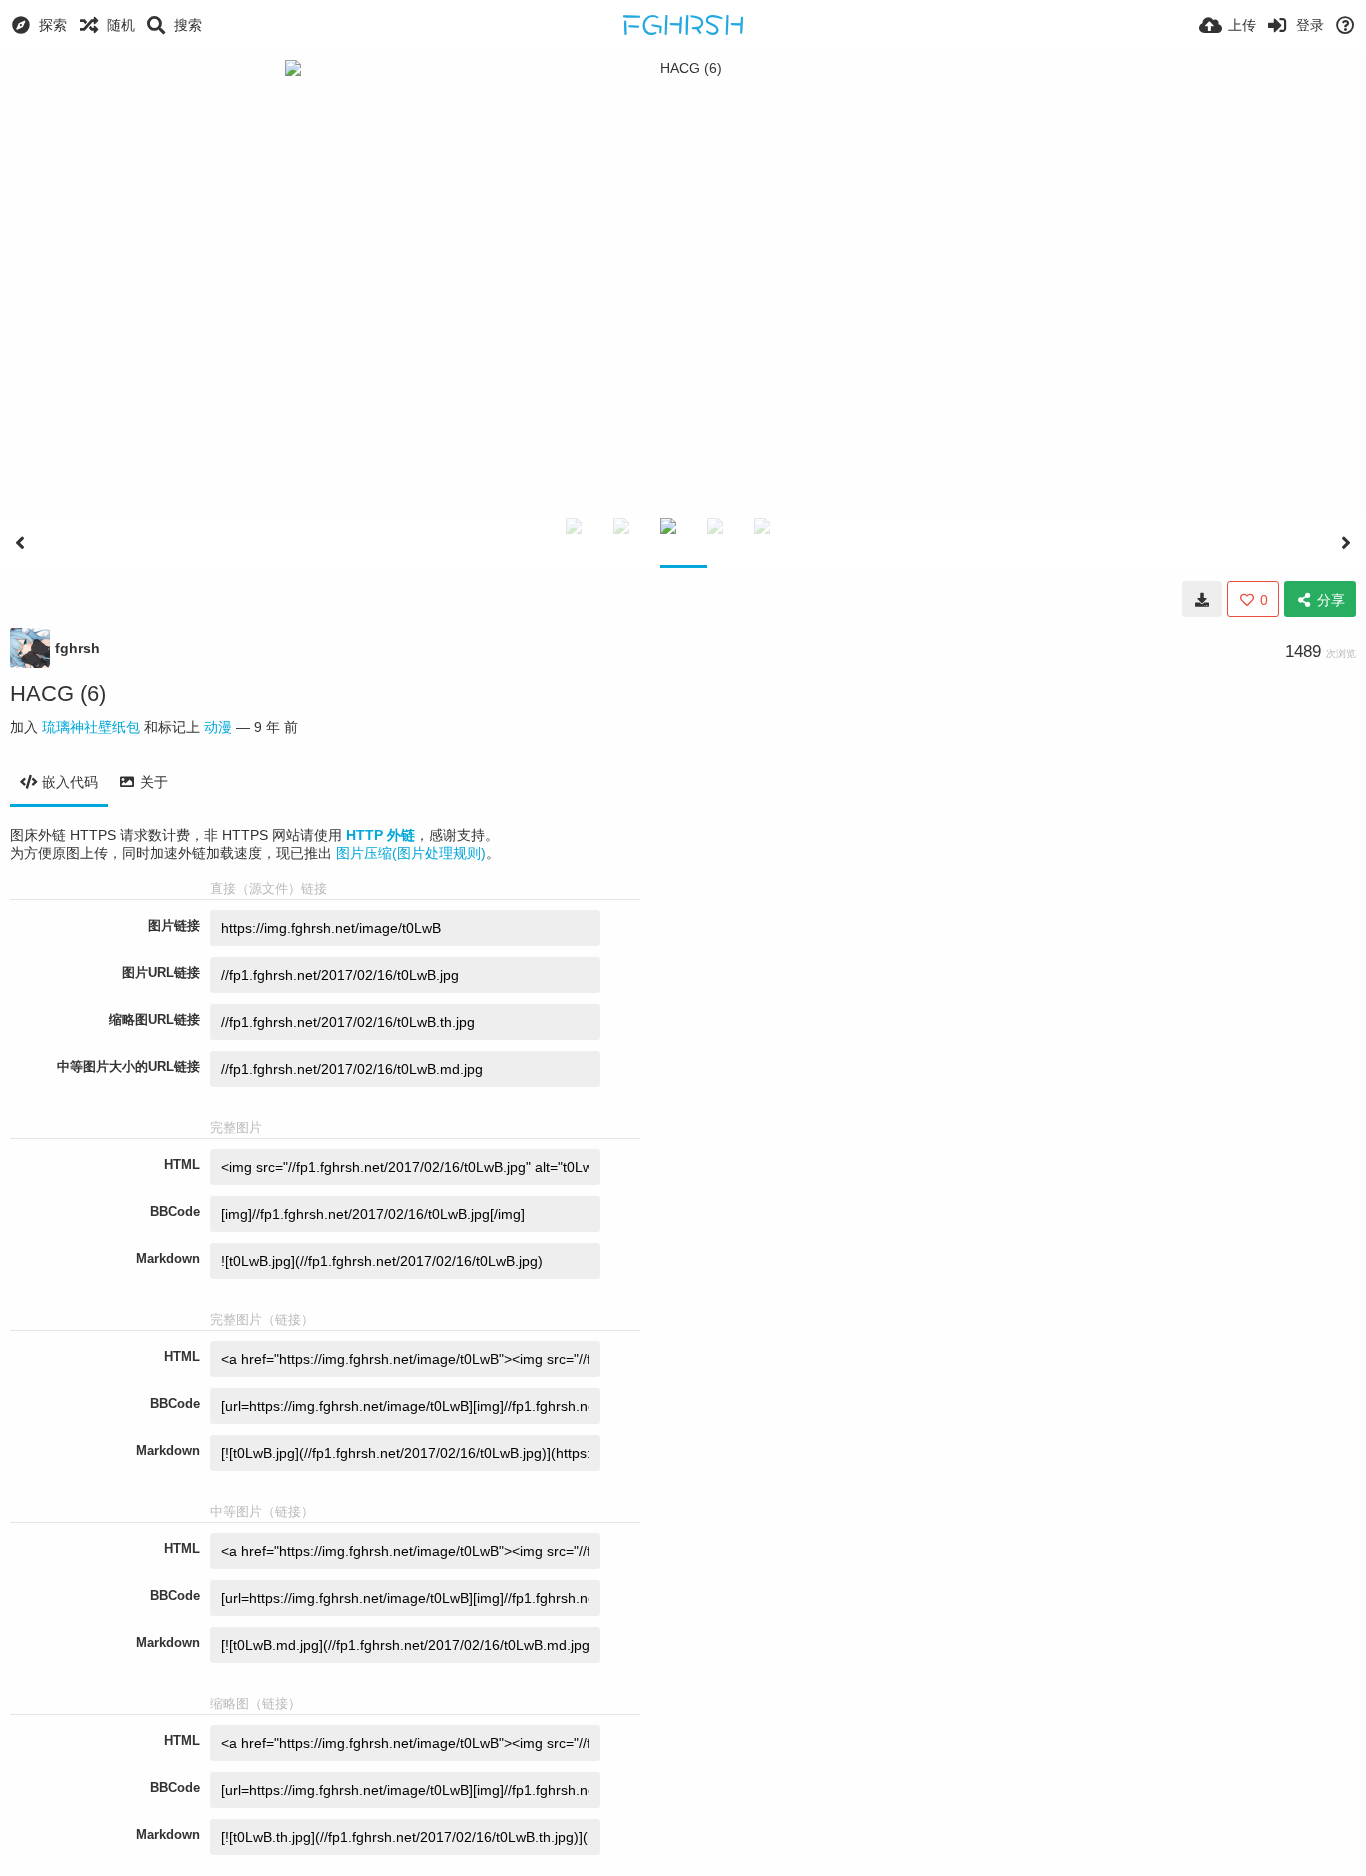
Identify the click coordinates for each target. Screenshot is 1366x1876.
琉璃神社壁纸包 (91, 727)
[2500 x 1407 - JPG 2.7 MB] (1202, 599)
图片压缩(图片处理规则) (411, 853)
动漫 (218, 727)
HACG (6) (58, 693)
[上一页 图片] (20, 543)
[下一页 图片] (1346, 543)
